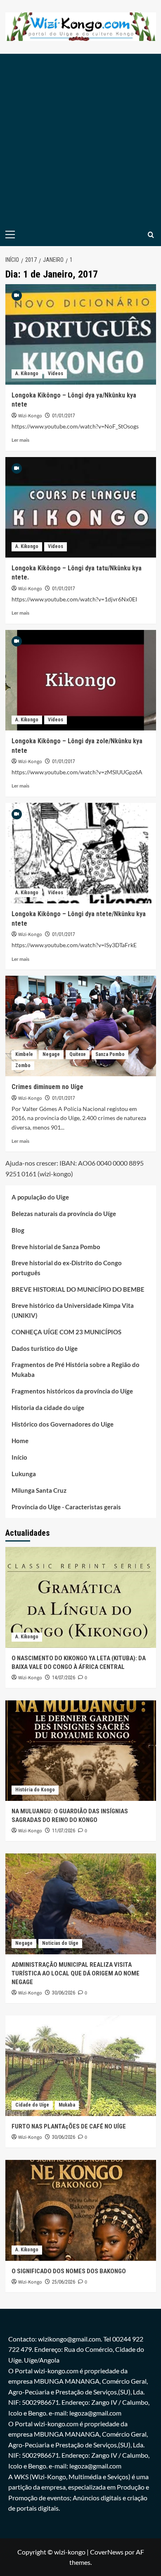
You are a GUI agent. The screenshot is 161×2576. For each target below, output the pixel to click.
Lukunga (24, 1474)
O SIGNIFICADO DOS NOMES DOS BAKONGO (69, 2271)
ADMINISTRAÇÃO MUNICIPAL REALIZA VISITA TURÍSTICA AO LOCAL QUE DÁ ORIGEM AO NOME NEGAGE (76, 1973)
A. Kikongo (27, 373)
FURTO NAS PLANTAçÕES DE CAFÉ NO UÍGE (69, 2126)
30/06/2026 (64, 1993)
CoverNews (107, 2552)
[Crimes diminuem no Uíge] (81, 1026)
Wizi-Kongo (30, 416)
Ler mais (20, 440)
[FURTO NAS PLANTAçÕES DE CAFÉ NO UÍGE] (81, 2066)
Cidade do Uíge (32, 2105)
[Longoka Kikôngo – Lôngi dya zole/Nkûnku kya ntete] (81, 680)
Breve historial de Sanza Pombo (56, 1247)
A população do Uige (40, 1197)
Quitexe (78, 1054)
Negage (51, 1054)
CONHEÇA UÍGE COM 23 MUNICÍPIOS (66, 1332)
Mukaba (67, 2105)
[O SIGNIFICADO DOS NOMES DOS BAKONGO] (81, 2210)
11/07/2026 (64, 1831)
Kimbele (24, 1054)
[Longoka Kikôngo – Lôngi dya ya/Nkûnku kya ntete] (81, 334)
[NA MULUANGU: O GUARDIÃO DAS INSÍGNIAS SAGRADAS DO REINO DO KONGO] (81, 1751)
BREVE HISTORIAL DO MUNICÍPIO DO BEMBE (78, 1289)
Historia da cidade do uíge (48, 1408)
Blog (18, 1230)
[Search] (151, 235)
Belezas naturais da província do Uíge (64, 1214)
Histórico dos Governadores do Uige (63, 1424)
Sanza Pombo (110, 1054)
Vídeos (56, 373)
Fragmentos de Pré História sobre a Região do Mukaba (76, 1369)
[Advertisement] (80, 139)
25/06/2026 (64, 2282)
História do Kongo (35, 1790)
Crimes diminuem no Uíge (47, 1087)
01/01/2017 (64, 416)
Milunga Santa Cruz (39, 1490)
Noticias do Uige (60, 1943)
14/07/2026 (64, 1678)
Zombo (23, 1065)
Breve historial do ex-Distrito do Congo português (67, 1268)
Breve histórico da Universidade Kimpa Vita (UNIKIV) (73, 1310)
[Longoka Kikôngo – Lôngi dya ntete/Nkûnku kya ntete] (81, 853)
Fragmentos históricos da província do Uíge (72, 1391)
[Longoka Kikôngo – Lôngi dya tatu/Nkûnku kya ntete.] (81, 507)
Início (19, 1457)
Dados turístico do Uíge (45, 1348)
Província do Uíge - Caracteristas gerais (66, 1507)
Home (20, 1441)
